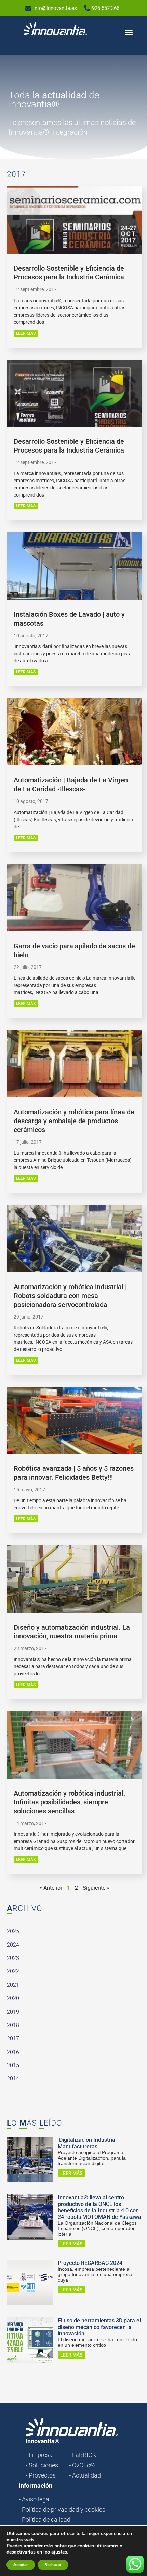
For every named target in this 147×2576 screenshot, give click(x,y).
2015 (13, 2065)
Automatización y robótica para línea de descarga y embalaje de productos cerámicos (74, 1121)
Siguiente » (96, 1888)
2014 (13, 2079)
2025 (13, 1931)
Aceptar (21, 2565)
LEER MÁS (26, 333)
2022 (13, 1971)
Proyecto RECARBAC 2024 (90, 2263)
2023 (13, 1958)
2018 (13, 2025)
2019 (13, 2012)
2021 (13, 1985)
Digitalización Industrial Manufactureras (87, 2143)
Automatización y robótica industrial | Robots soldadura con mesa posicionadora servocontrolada (70, 1296)
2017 (13, 2038)
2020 (13, 1998)
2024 (13, 1945)
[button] (129, 32)
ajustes (59, 2552)
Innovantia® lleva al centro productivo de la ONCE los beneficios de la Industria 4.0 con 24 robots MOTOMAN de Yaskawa (99, 2207)
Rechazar (53, 2565)
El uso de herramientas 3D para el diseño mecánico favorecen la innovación (99, 2327)
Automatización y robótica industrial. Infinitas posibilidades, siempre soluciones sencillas (70, 1802)
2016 (13, 2052)
